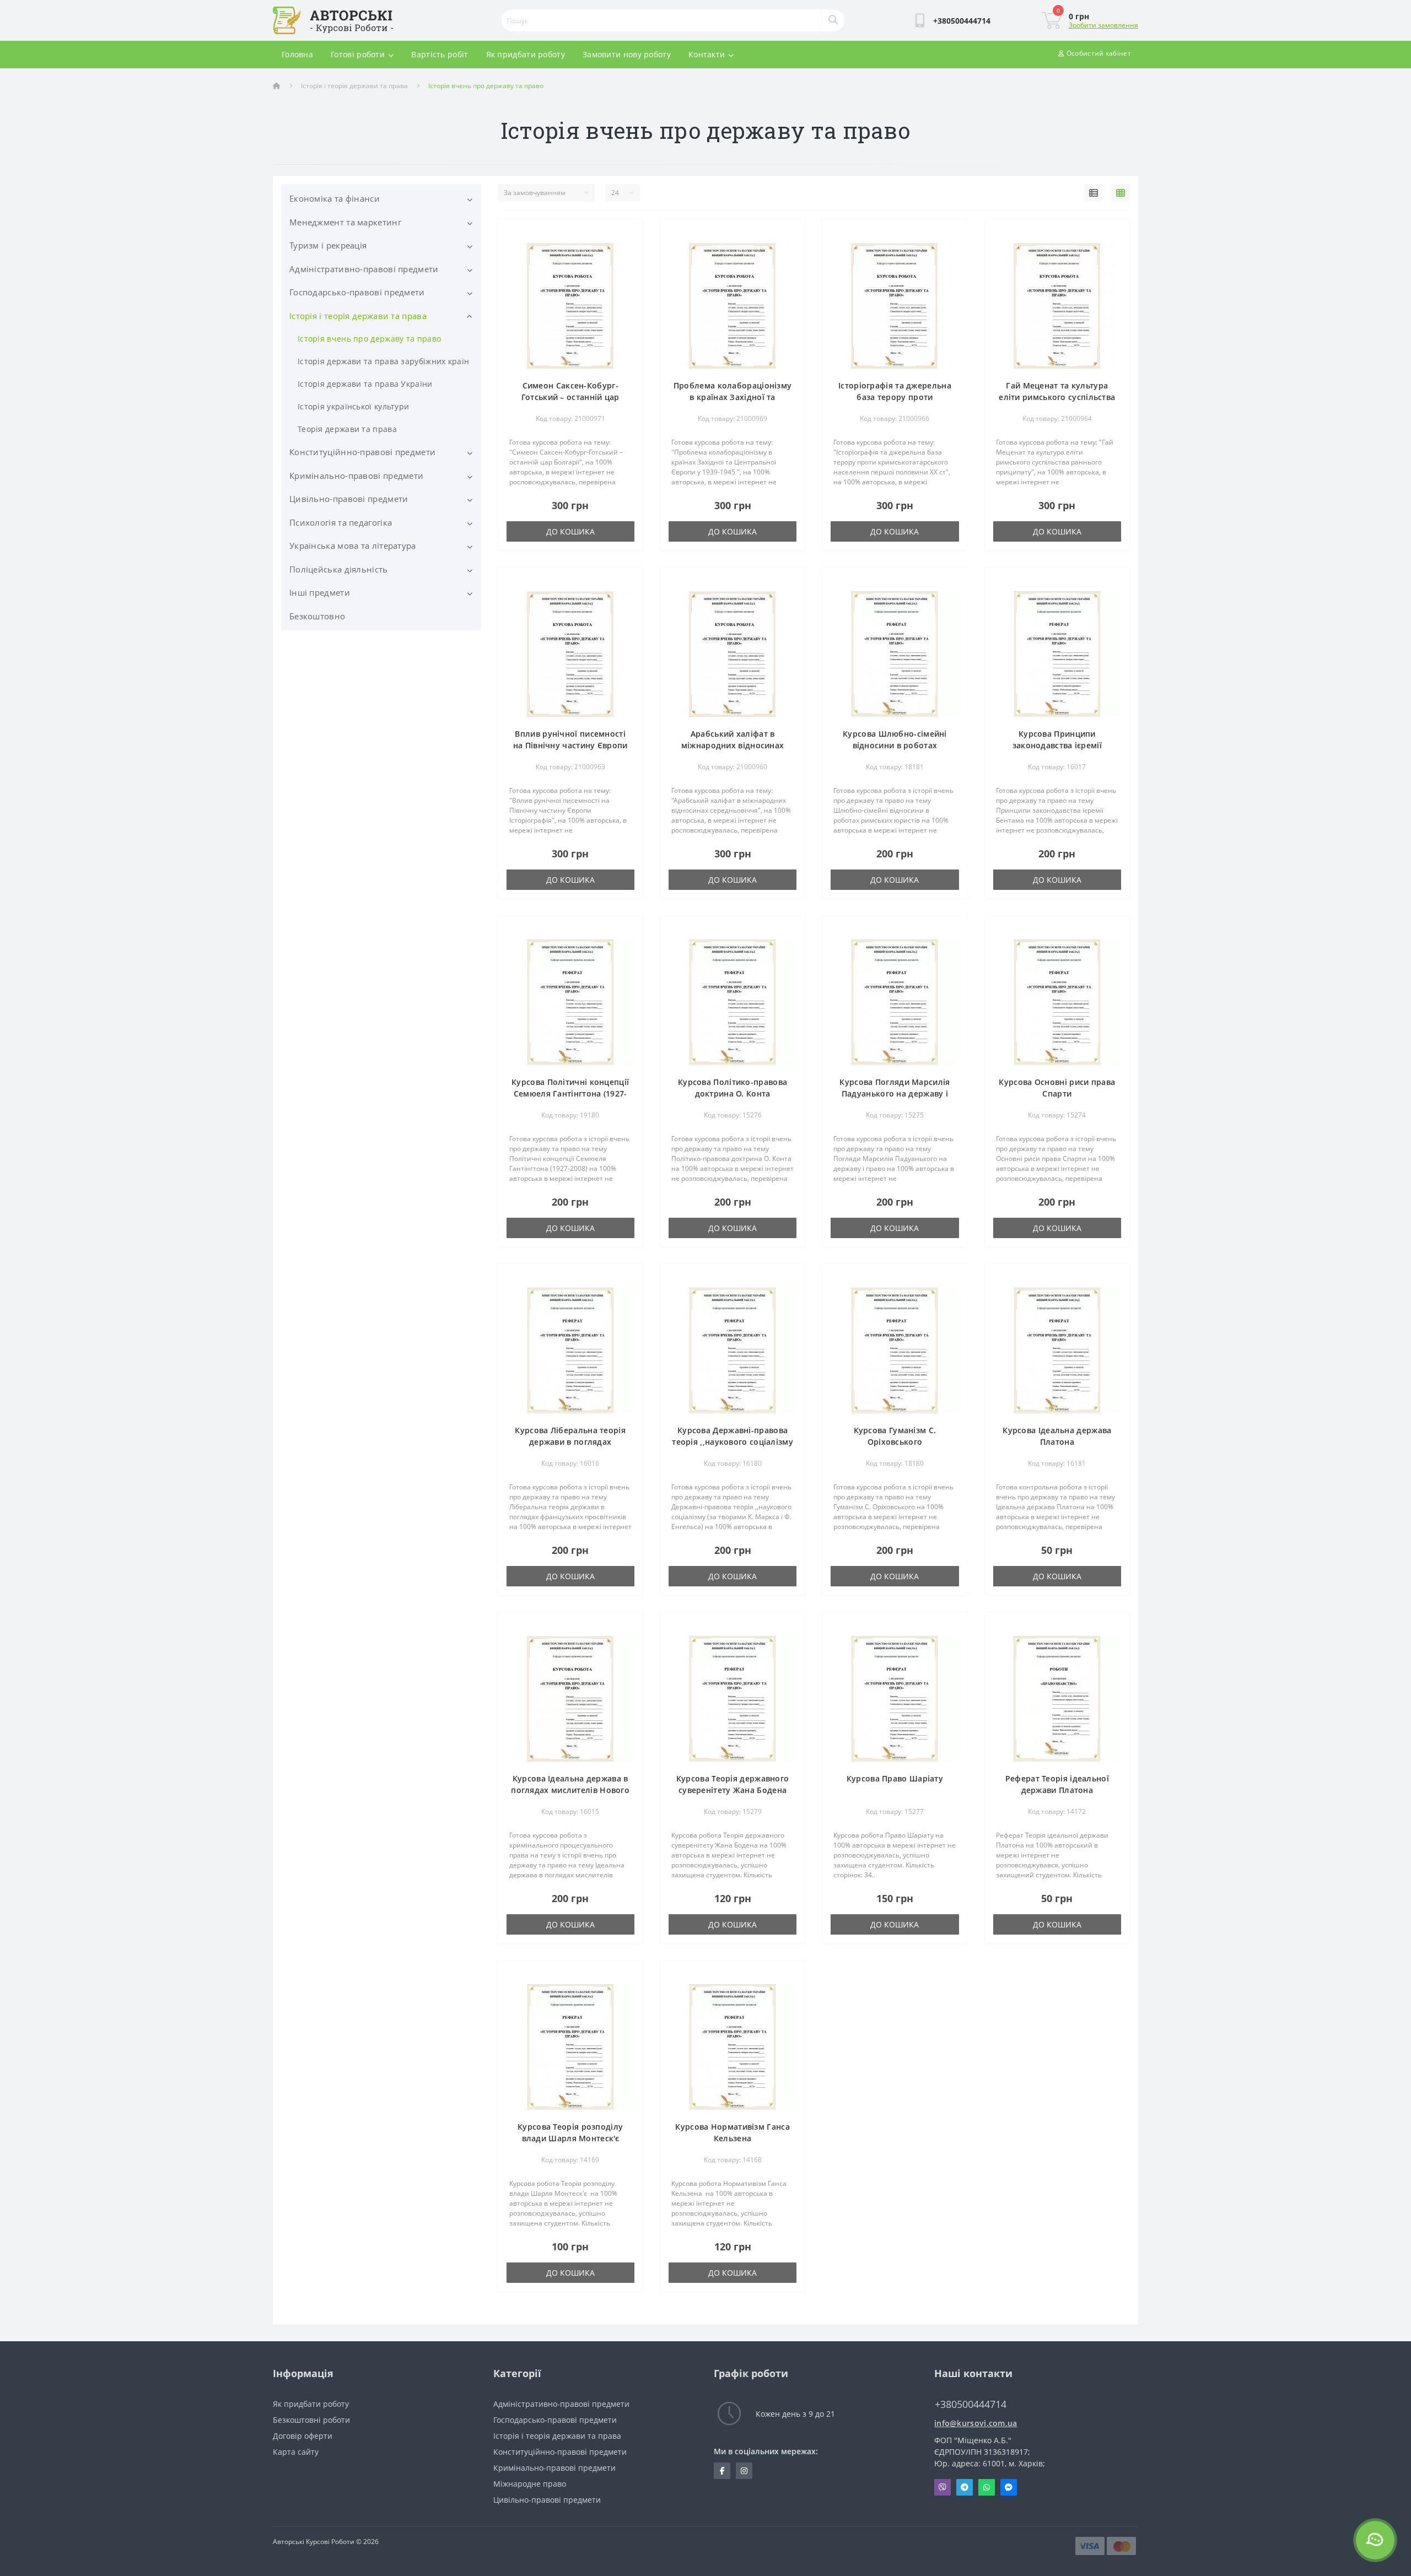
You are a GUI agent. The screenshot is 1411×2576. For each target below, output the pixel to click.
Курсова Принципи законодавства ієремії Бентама (1057, 745)
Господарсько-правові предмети (357, 292)
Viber (943, 2487)
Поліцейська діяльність (339, 569)
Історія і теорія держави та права (354, 86)
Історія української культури (353, 406)
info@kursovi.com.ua (976, 2423)
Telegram (965, 2487)
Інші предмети (320, 592)
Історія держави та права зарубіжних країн (383, 361)
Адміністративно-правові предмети (364, 269)
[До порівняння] (626, 251)
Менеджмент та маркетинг (345, 222)
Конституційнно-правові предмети (362, 452)
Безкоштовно (317, 616)
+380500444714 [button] (971, 2404)
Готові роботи (358, 54)
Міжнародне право (530, 2484)
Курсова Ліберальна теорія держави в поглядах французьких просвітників (570, 1442)
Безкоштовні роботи (311, 2420)
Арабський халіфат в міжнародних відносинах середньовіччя (733, 745)
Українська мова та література (353, 546)
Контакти (707, 54)
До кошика (570, 531)
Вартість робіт (440, 54)
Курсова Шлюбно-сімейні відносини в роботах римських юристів (895, 745)
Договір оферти (303, 2436)
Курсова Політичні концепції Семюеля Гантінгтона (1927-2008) (570, 1093)
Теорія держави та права (347, 429)
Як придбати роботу (526, 54)
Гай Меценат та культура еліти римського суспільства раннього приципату (1057, 397)
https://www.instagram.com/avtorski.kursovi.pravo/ (744, 2471)
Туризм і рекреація (328, 245)
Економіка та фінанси (335, 198)
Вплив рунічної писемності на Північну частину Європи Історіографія (570, 745)
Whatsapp (987, 2487)
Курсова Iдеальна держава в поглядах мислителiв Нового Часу (570, 1790)
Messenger (1009, 2487)
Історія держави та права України (365, 384)
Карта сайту (296, 2452)
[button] (962, 21)
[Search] (833, 20)
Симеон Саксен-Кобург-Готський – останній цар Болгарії (570, 397)
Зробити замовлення (1103, 25)
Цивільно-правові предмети (349, 499)
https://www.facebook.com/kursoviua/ (722, 2471)
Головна (297, 54)
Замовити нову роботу (627, 54)
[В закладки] (626, 234)
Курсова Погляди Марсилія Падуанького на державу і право (895, 1093)
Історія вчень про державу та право (369, 339)
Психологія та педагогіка (341, 522)
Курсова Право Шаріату (895, 1778)
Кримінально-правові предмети (356, 476)
